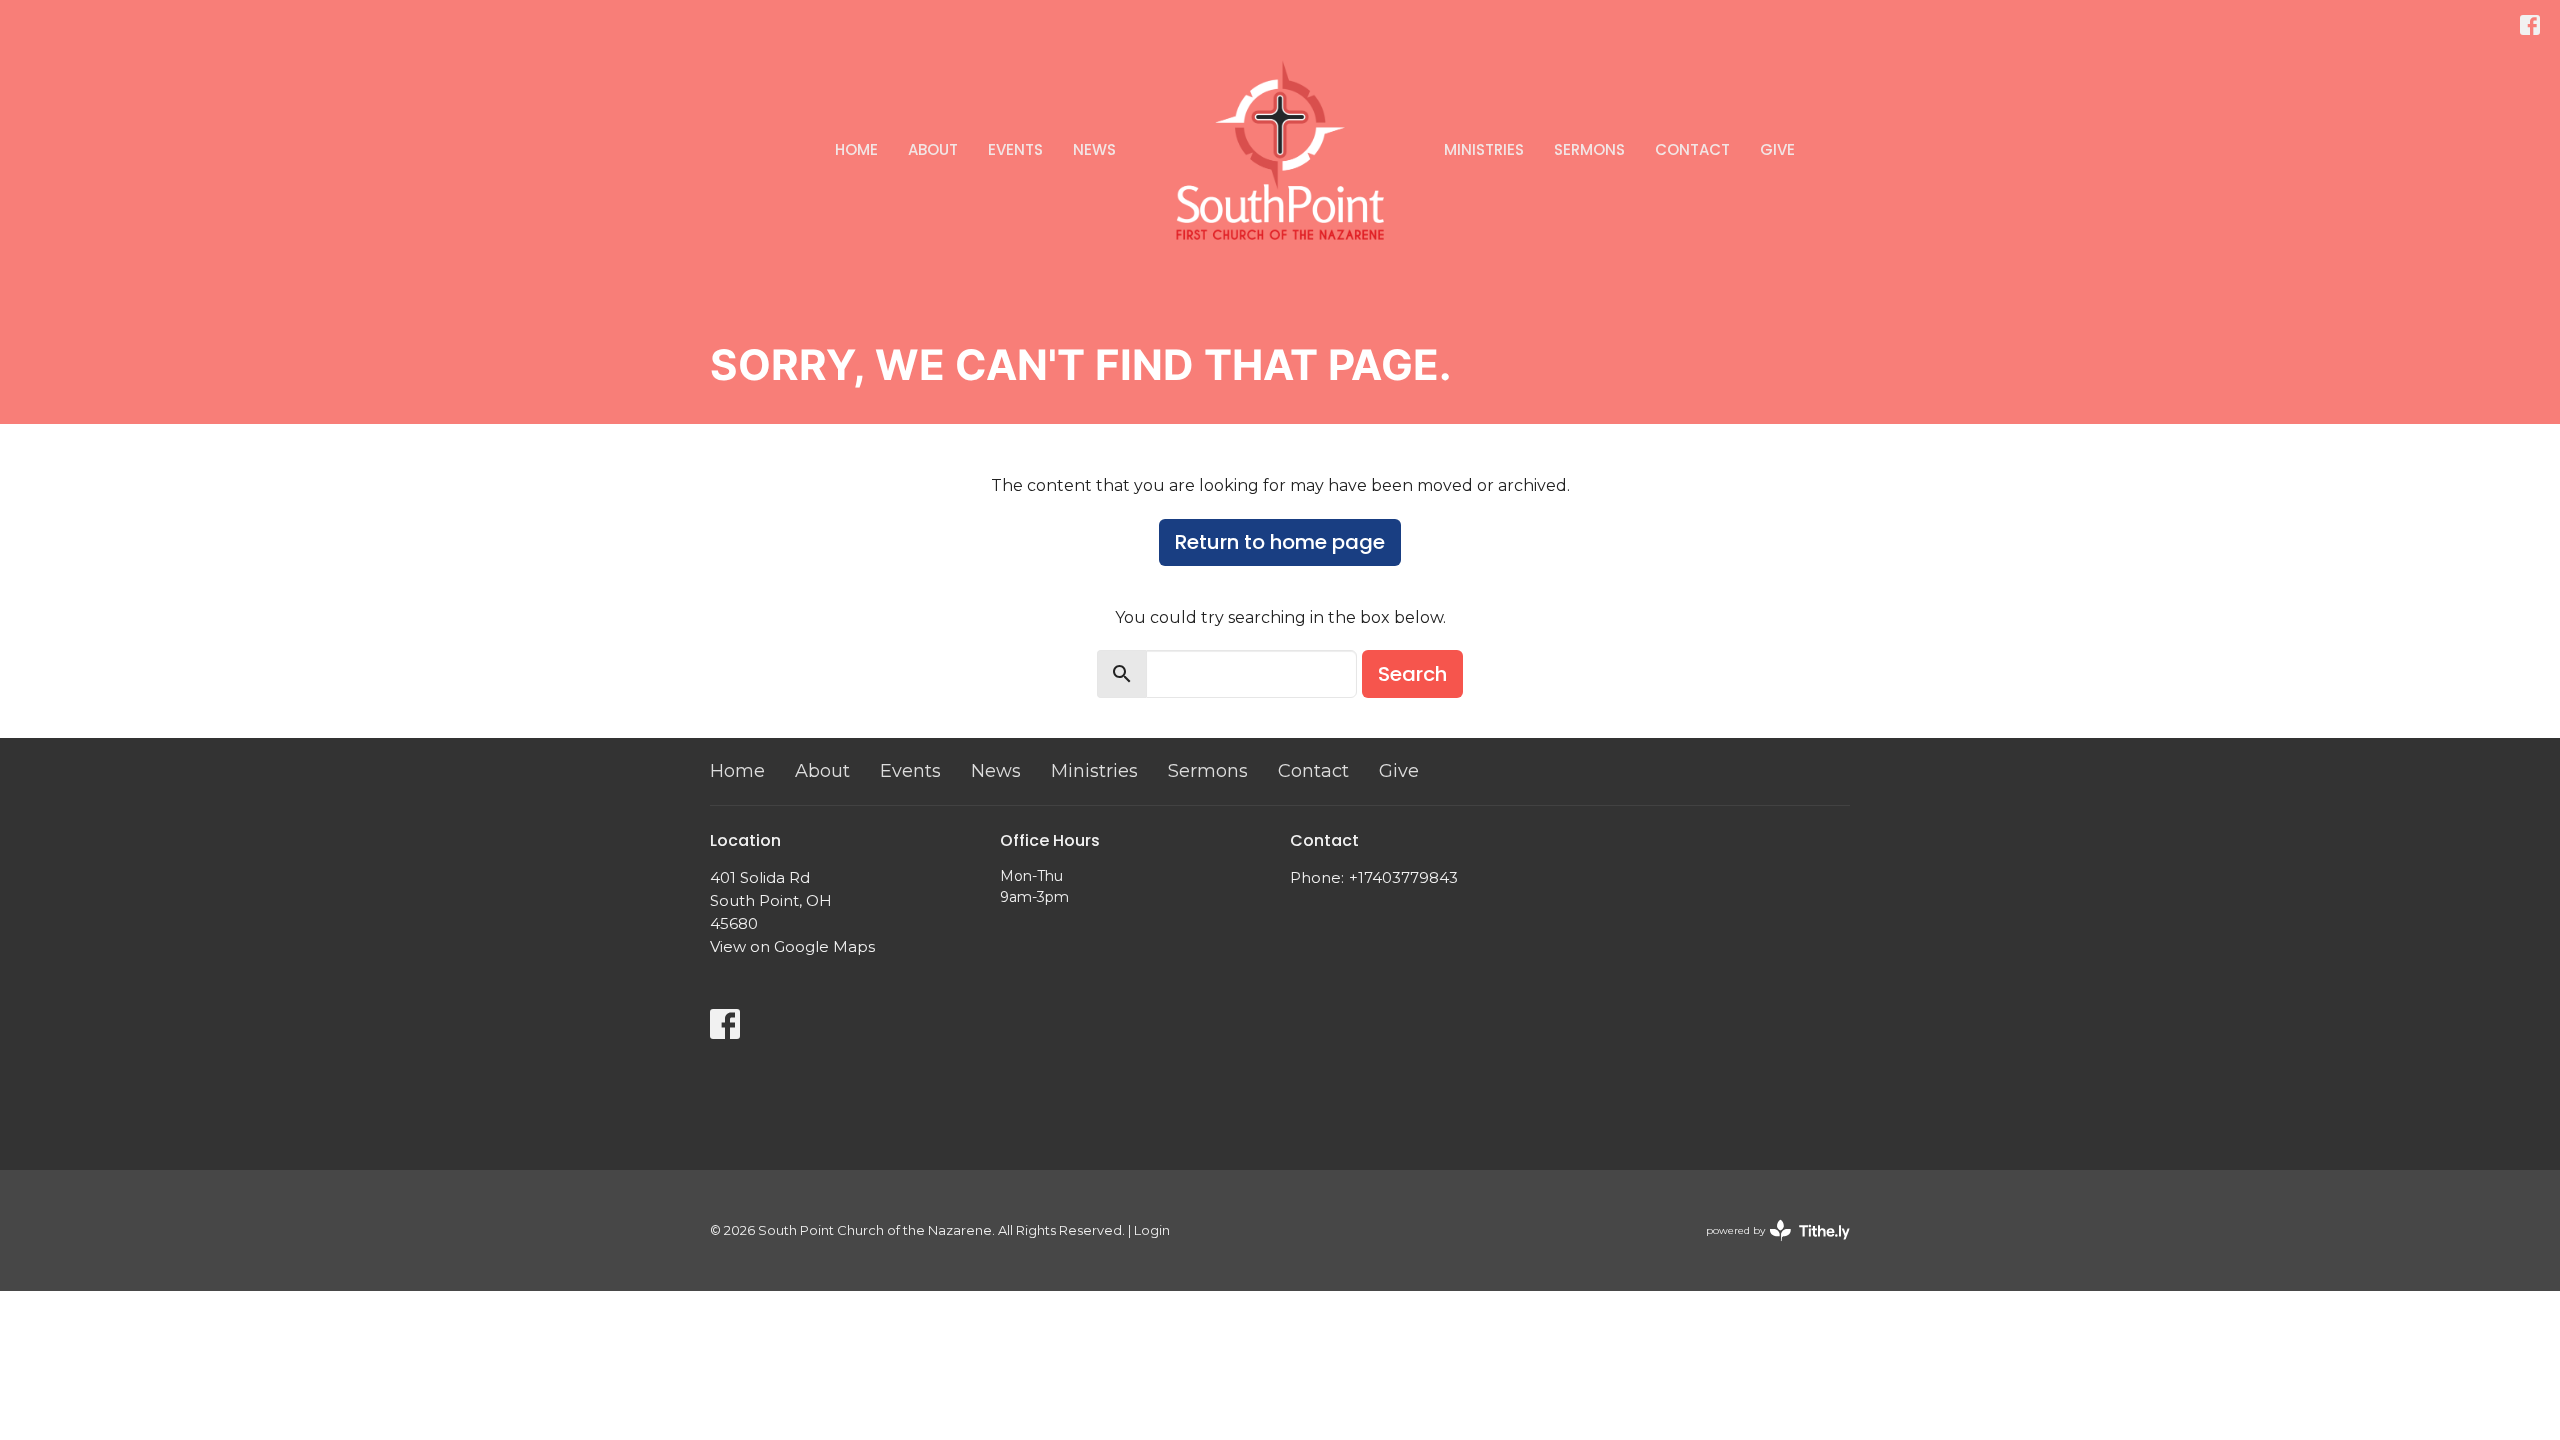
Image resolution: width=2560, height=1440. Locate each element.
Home (856, 149)
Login (1152, 1230)
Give (1777, 149)
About (933, 149)
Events (1015, 149)
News (1094, 149)
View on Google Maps (792, 946)
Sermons (1589, 149)
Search (1412, 674)
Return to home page (1280, 542)
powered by (1768, 1247)
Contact (1692, 149)
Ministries (1484, 149)
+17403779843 (1403, 877)
